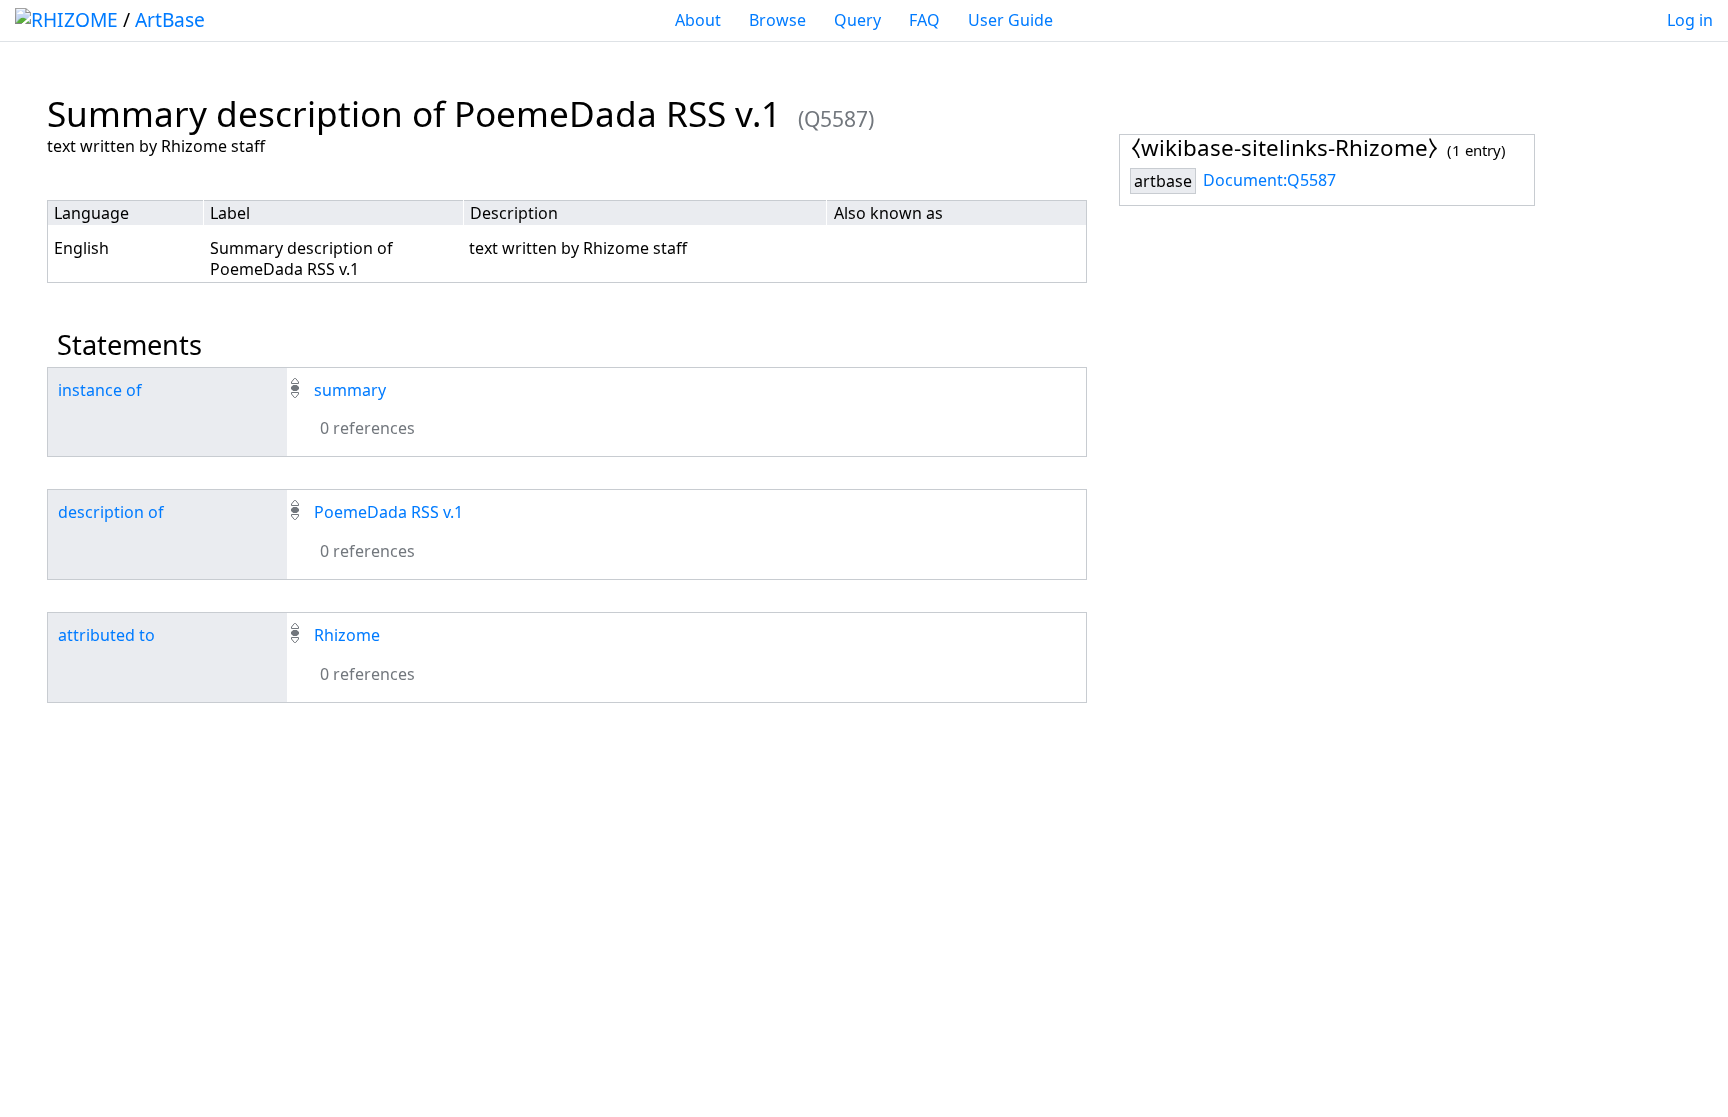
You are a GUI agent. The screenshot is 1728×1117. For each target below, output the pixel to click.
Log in (1690, 20)
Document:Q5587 (1269, 180)
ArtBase (170, 19)
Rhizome (347, 635)
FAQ (924, 20)
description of (111, 512)
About (698, 20)
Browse (777, 20)
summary (350, 390)
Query (857, 20)
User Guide (1010, 20)
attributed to (106, 635)
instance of (100, 390)
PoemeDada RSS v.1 (388, 512)
